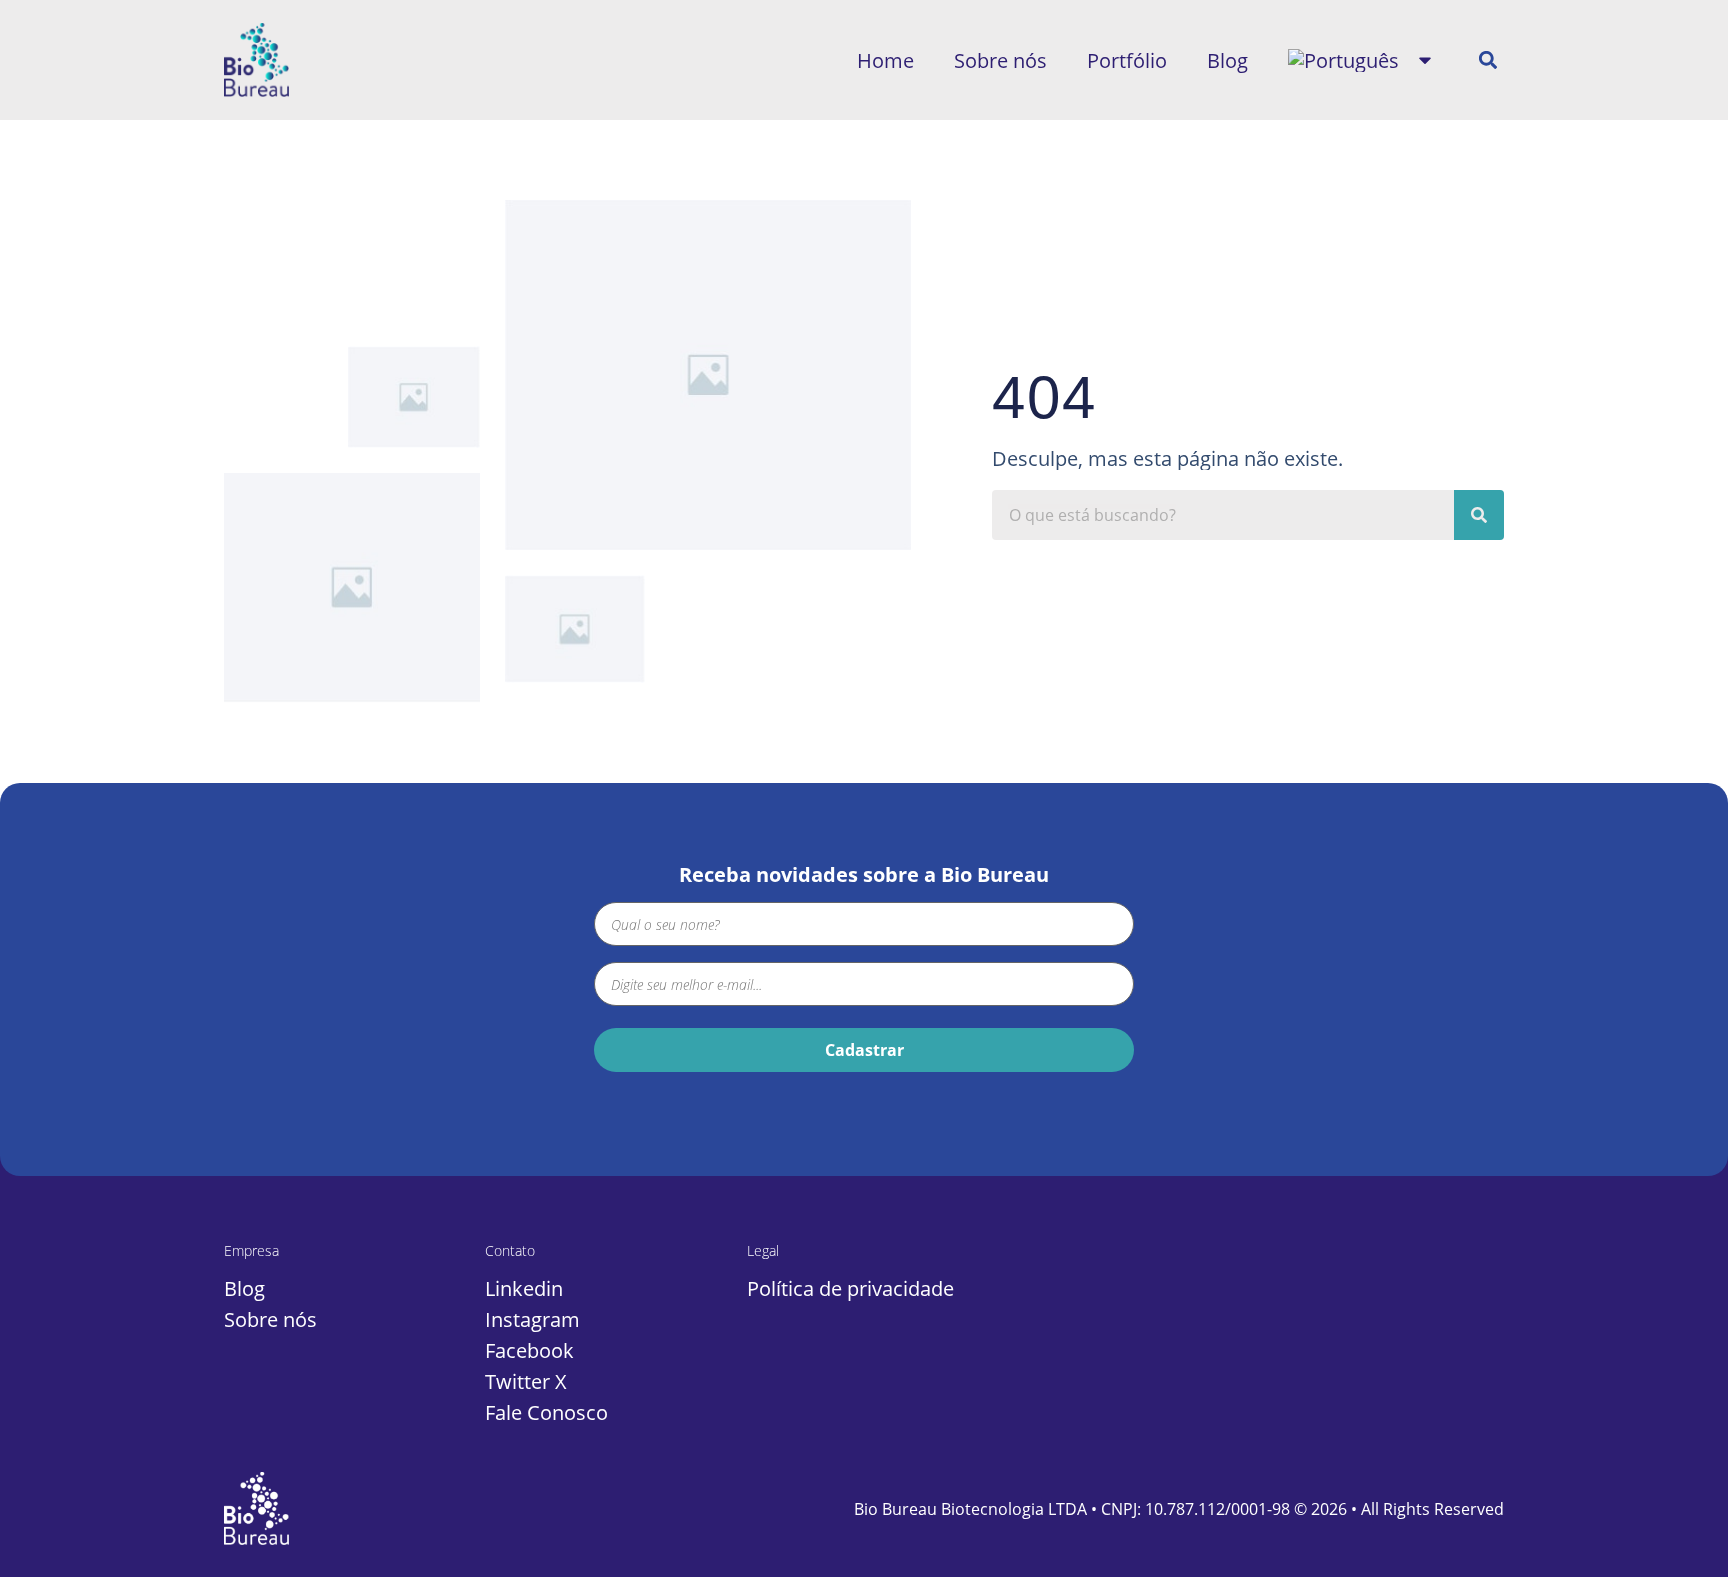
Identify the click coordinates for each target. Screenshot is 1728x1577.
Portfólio (1127, 60)
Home (885, 60)
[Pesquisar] (1479, 515)
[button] (1487, 60)
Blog (1227, 60)
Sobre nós (1000, 60)
